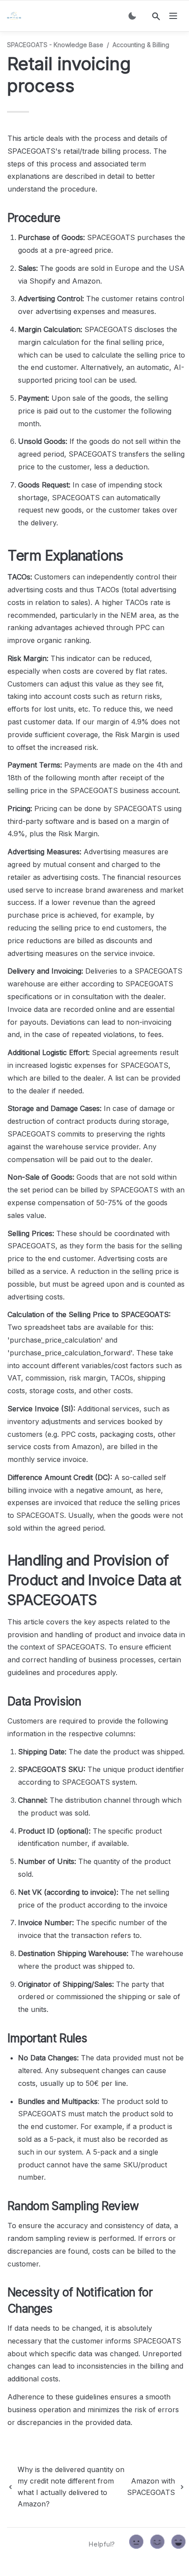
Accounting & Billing (141, 45)
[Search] (156, 16)
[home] (16, 16)
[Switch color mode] (132, 16)
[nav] (173, 16)
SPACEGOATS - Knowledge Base (55, 45)
